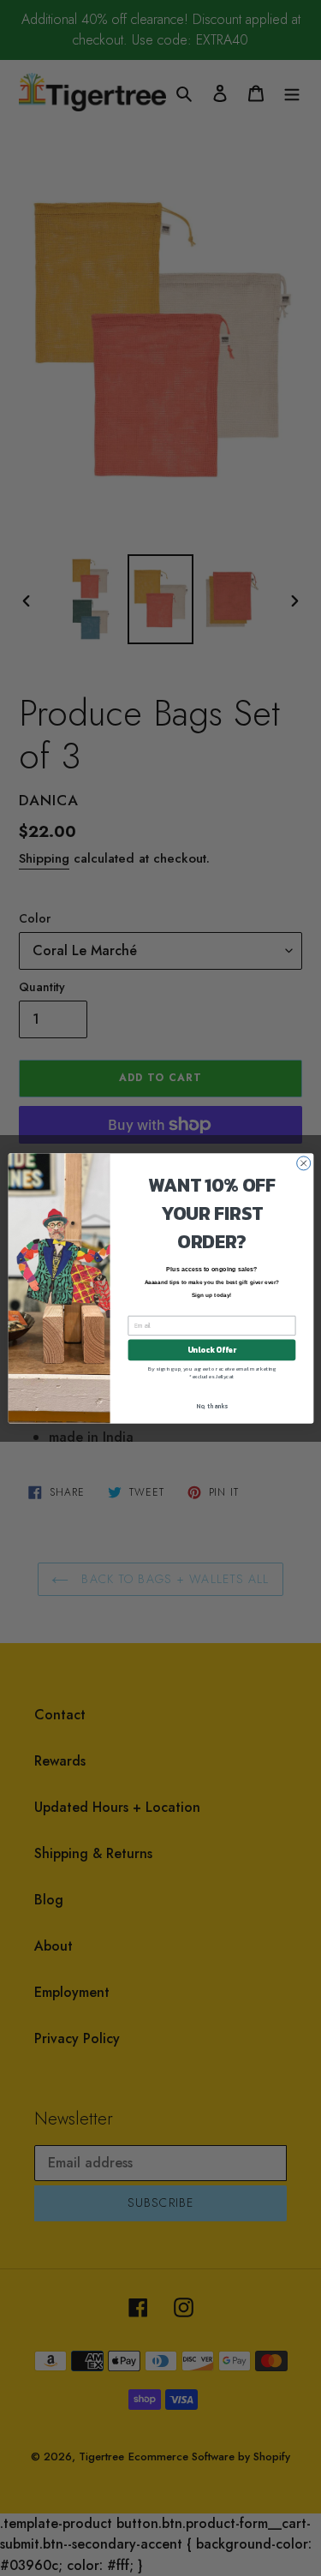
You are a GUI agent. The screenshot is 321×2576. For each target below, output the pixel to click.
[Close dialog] (303, 1162)
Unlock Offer (211, 1349)
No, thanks (212, 1406)
